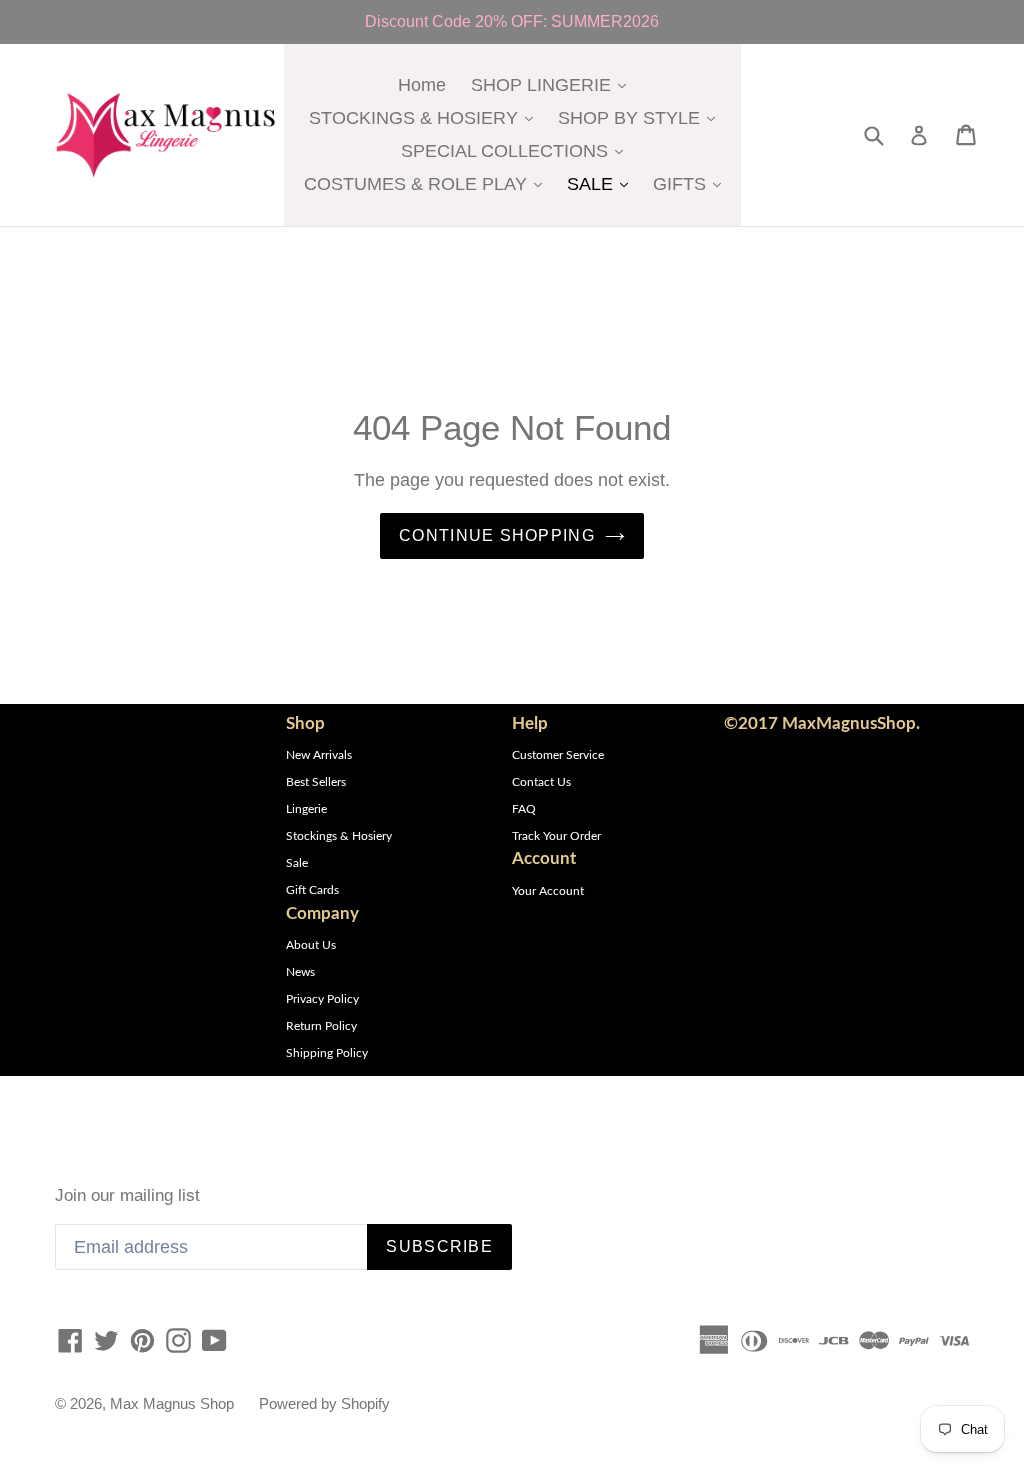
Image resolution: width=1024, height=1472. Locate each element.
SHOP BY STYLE (641, 117)
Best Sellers (316, 782)
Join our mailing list (127, 1195)
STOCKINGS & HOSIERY (426, 117)
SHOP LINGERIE (553, 84)
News (300, 972)
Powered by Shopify (324, 1403)
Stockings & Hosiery (339, 836)
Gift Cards (312, 890)
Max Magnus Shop (172, 1403)
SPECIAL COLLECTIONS (517, 150)
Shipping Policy (327, 1053)
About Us (311, 945)
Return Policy (321, 1026)
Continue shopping (497, 535)
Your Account (548, 891)
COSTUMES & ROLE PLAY (428, 183)
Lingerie (306, 809)
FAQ (524, 809)
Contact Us (541, 782)
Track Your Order (556, 836)
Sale (297, 863)
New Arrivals (319, 755)
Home (422, 85)
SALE (602, 183)
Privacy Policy (322, 999)
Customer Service (558, 755)
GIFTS (692, 183)
